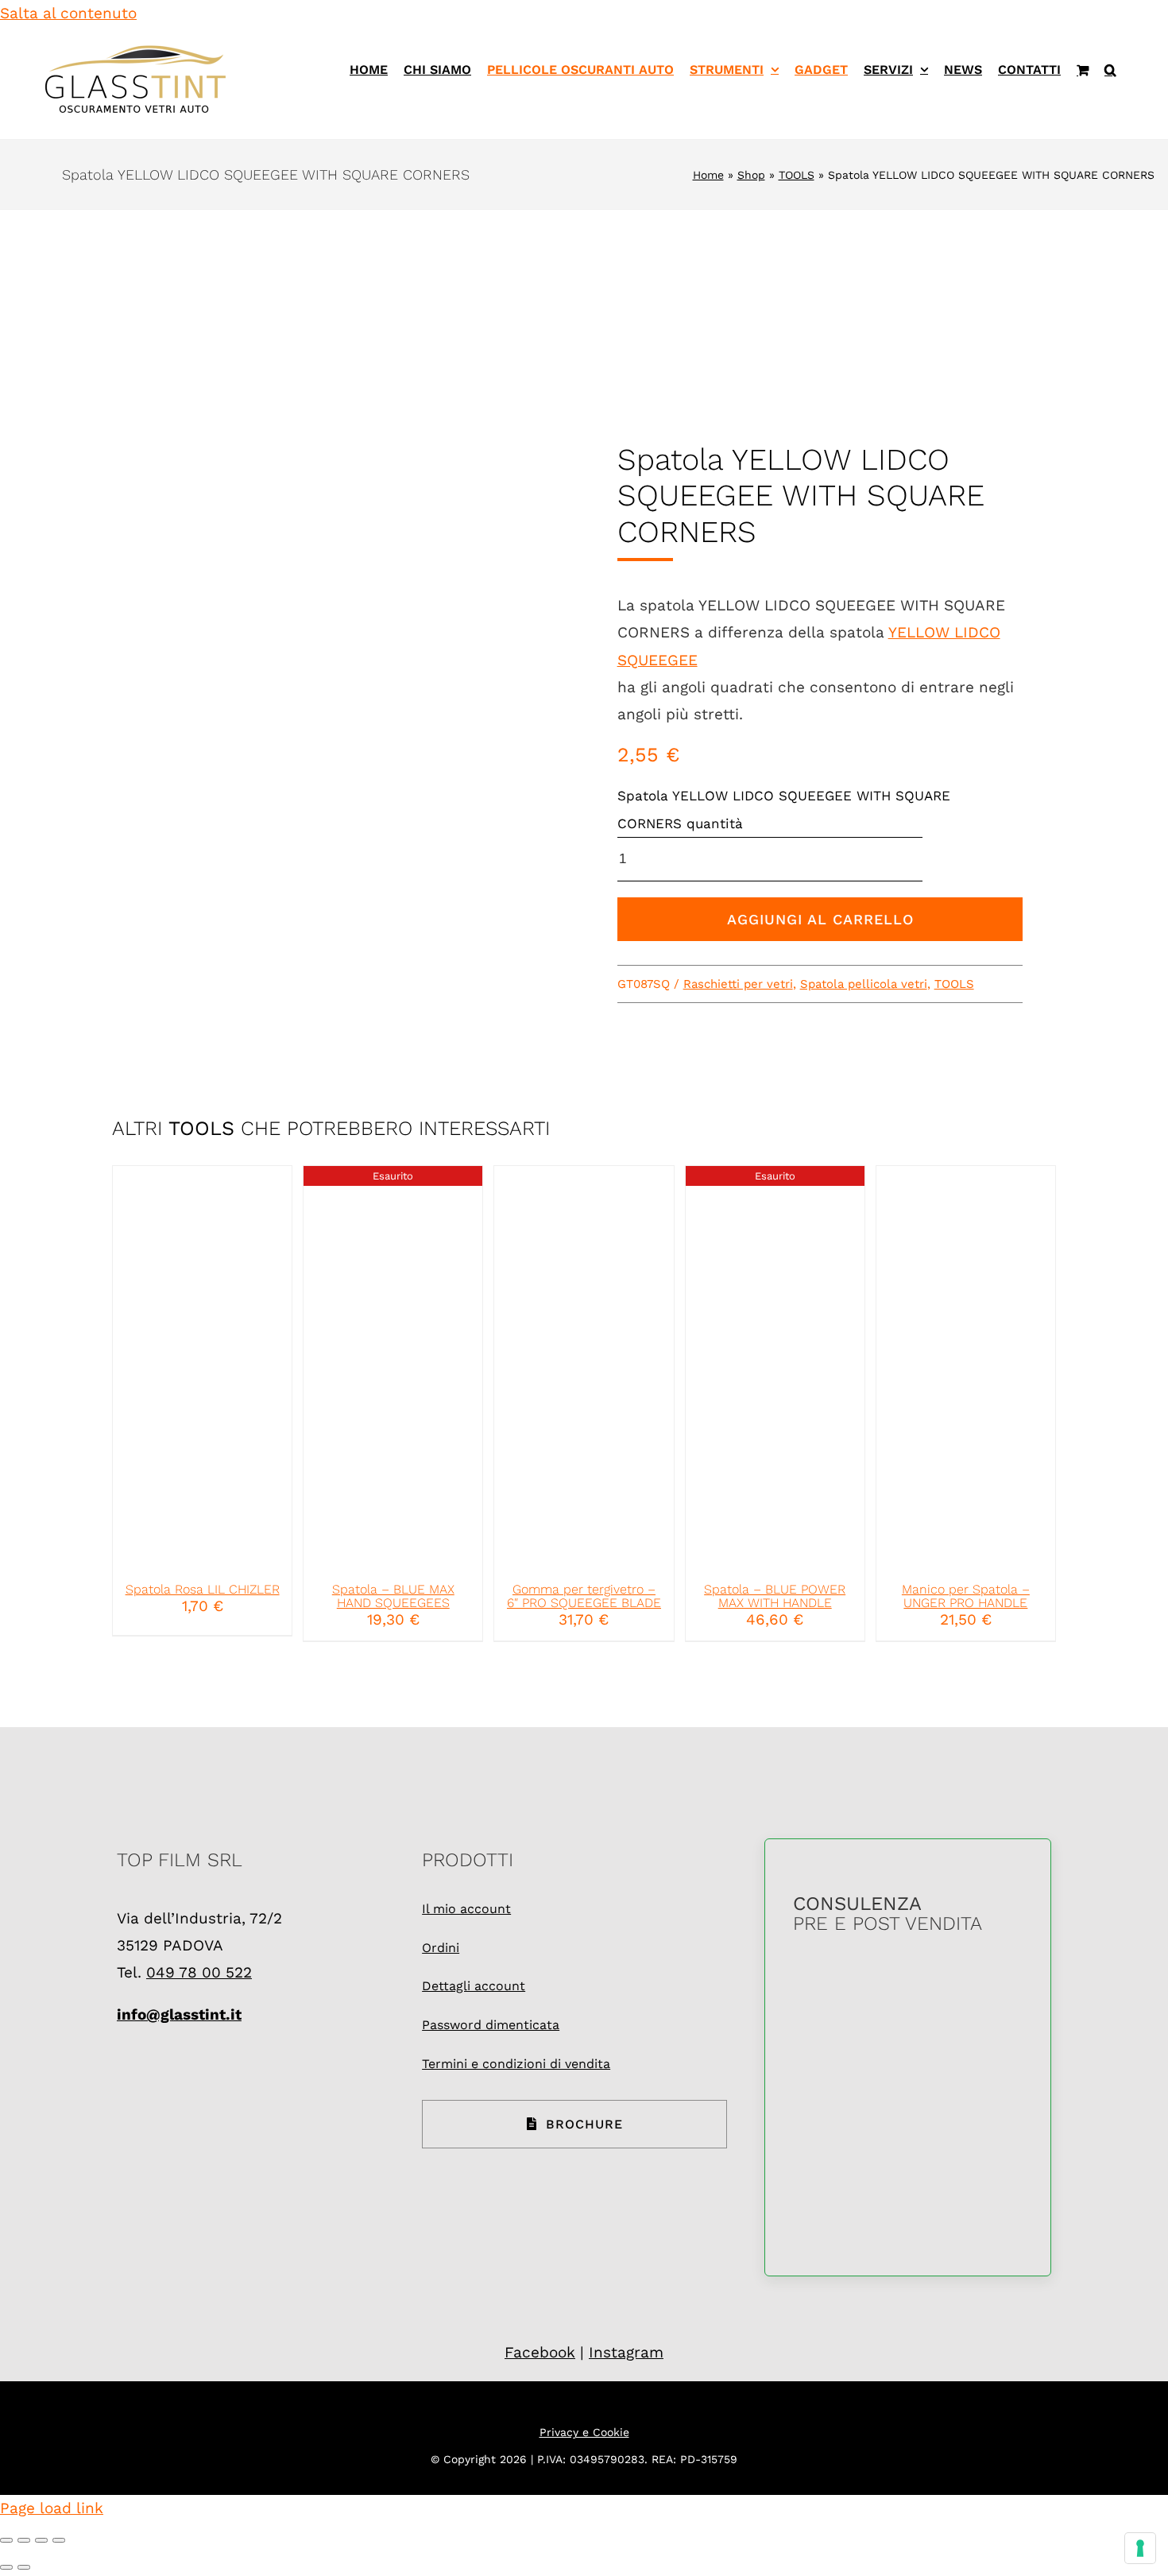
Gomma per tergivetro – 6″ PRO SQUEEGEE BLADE (584, 1596)
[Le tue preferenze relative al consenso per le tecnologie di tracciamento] (1140, 2548)
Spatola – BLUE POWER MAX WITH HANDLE (775, 1596)
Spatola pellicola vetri (864, 984)
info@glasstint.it (179, 2014)
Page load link (52, 2508)
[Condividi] (41, 2540)
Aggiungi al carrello (820, 919)
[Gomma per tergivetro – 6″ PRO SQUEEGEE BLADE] (584, 1367)
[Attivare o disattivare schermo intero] (24, 2540)
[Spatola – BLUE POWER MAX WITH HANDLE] (775, 1367)
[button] (1110, 70)
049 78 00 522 (199, 1972)
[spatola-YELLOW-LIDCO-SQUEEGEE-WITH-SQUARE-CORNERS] (348, 701)
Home (708, 175)
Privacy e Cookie (584, 2432)
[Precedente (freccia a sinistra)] (6, 2567)
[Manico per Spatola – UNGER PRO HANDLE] (966, 1367)
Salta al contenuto (68, 13)
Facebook (540, 2352)
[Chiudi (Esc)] (59, 2540)
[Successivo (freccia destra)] (24, 2567)
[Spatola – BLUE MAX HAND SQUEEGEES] (393, 1367)
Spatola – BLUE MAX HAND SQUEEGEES (393, 1596)
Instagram (626, 2352)
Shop (751, 175)
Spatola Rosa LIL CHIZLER (203, 1589)
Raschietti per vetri (738, 984)
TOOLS (797, 175)
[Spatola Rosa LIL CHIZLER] (202, 1367)
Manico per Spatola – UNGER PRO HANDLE (966, 1596)
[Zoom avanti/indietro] (6, 2540)
